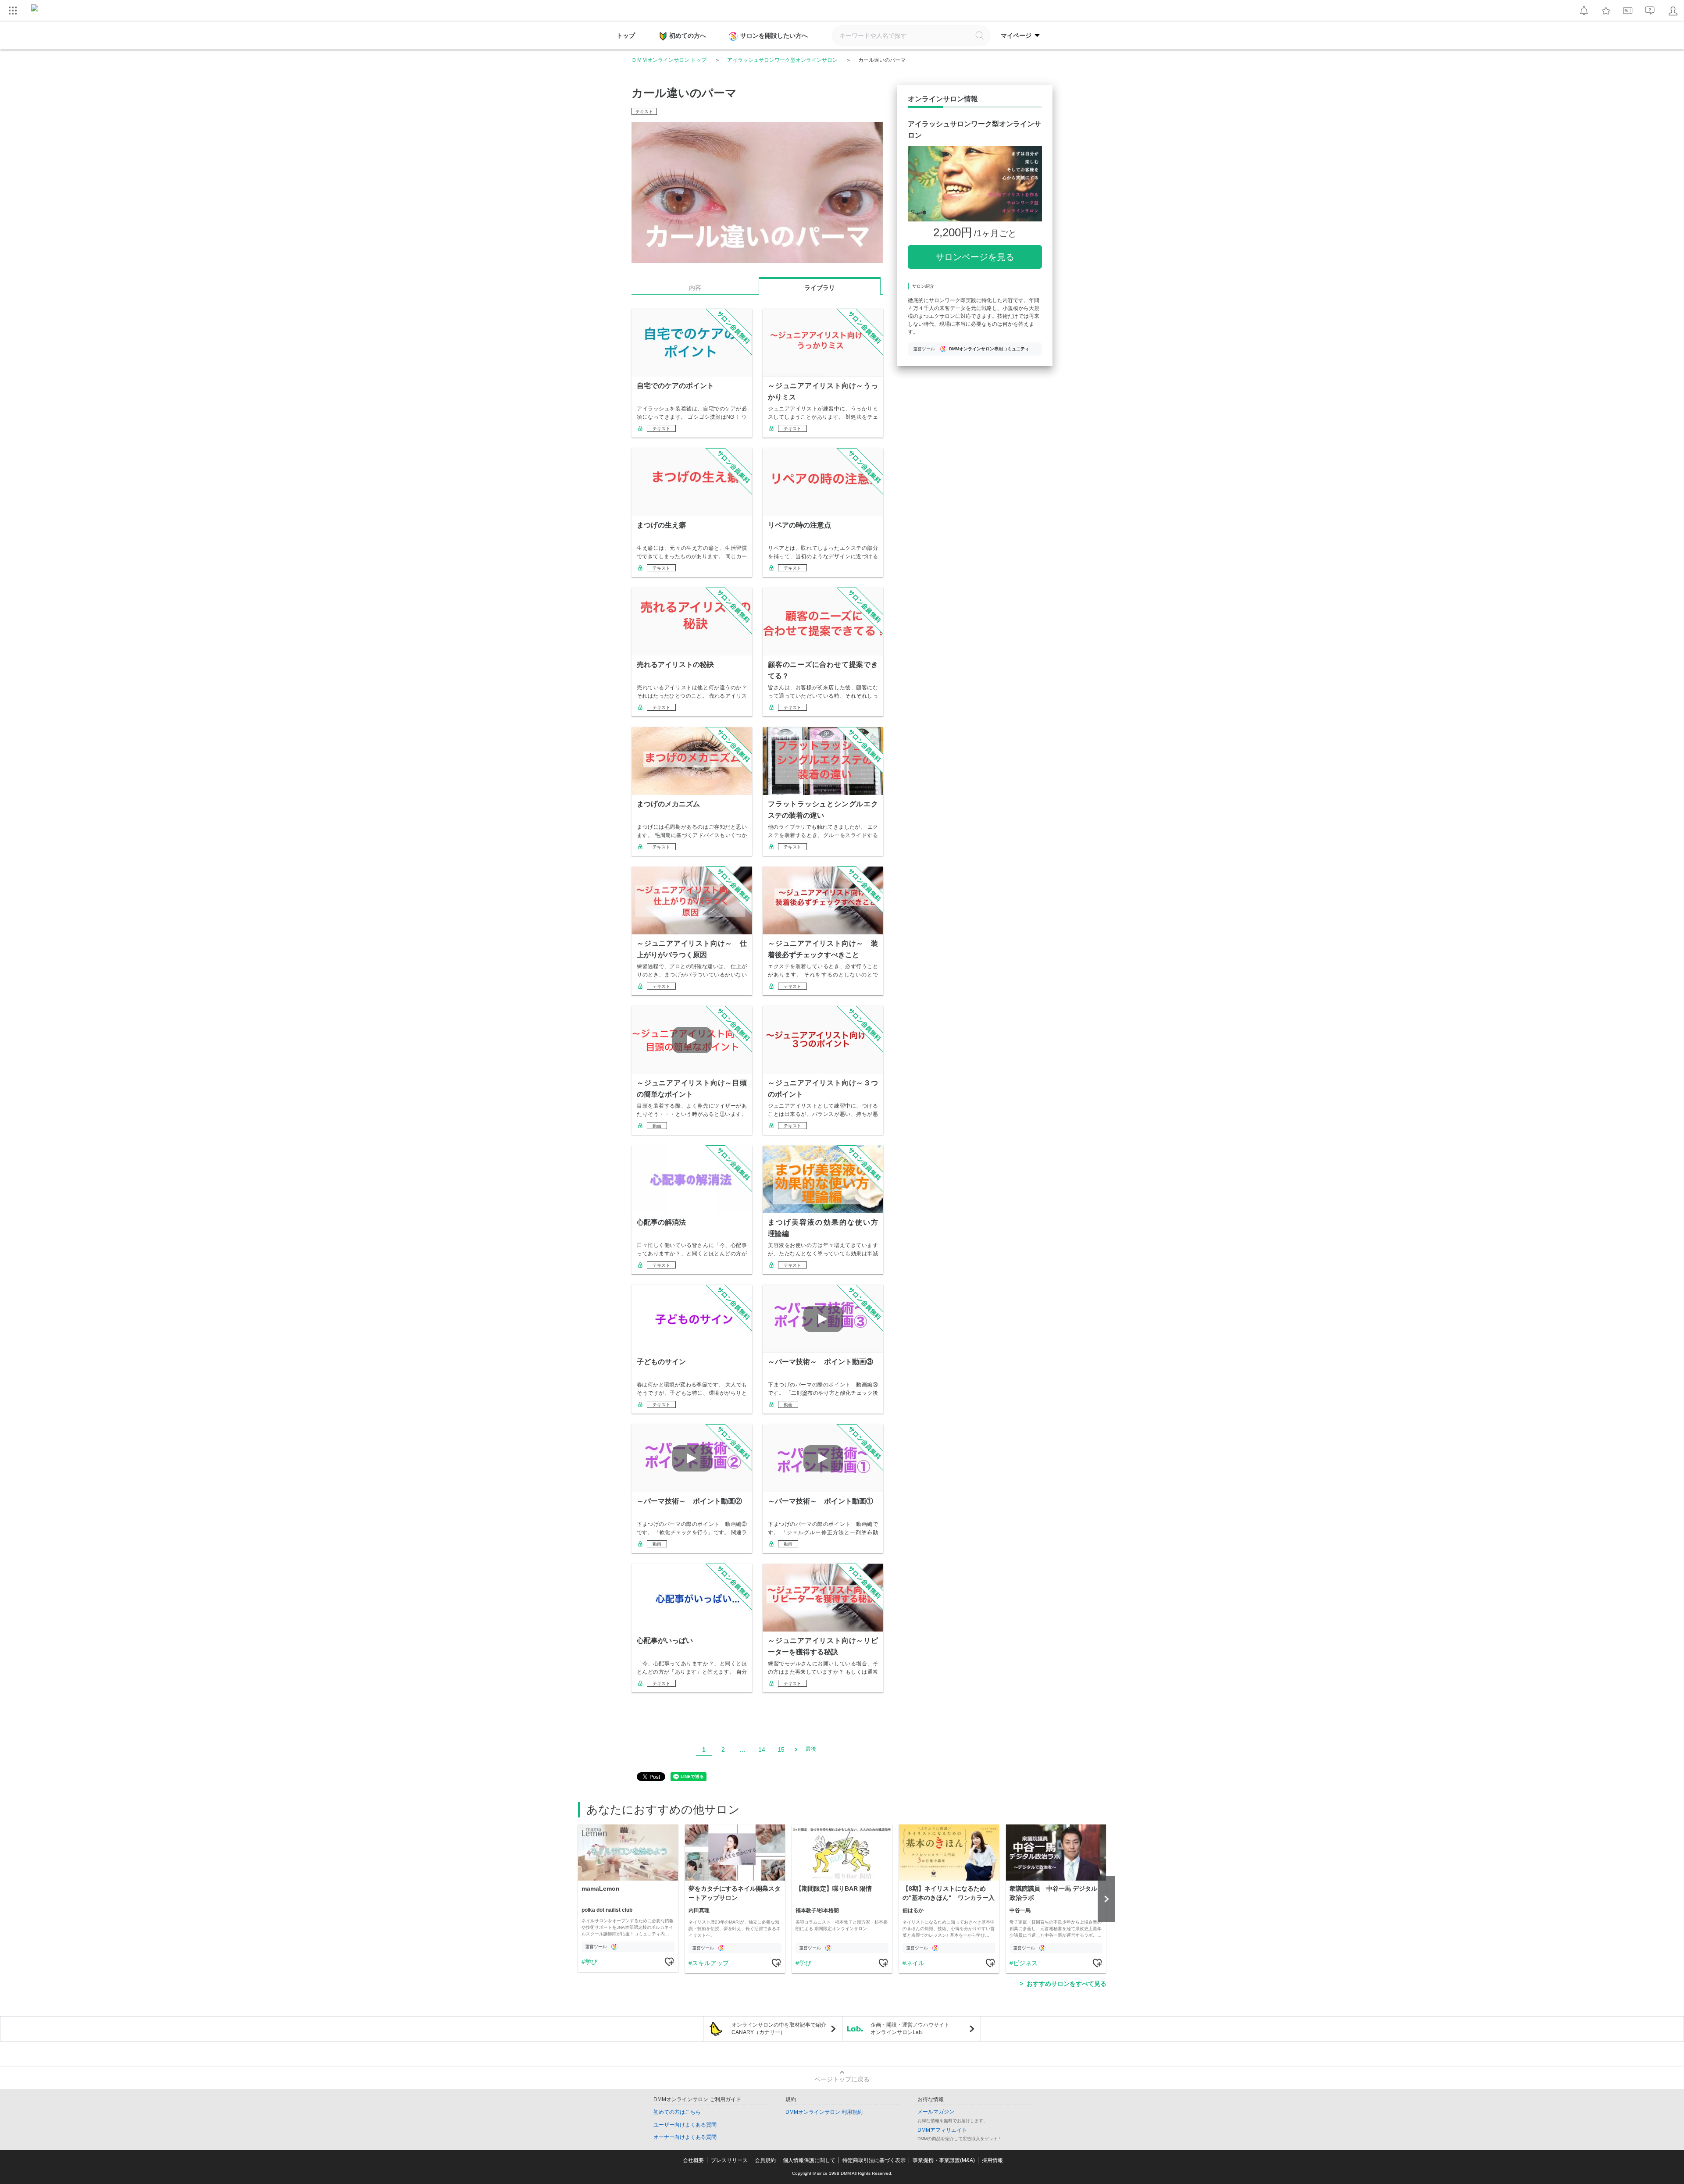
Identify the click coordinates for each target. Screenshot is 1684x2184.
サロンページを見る (975, 257)
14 (762, 1749)
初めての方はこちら (677, 2112)
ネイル (915, 1963)
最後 (811, 1749)
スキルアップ (710, 1963)
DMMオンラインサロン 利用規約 (824, 2112)
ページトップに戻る (842, 2079)
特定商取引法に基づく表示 (874, 2160)
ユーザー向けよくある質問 (685, 2125)
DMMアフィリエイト (942, 2130)
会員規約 (765, 2160)
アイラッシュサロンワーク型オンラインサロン (782, 60)
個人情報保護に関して (809, 2160)
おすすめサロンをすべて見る (1067, 1984)
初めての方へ (688, 36)
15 (781, 1749)
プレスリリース (729, 2160)
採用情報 (992, 2160)
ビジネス (1025, 1963)
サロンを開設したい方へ (774, 36)
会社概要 (693, 2160)
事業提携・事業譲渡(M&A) (944, 2160)
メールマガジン (936, 2112)
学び (591, 1962)
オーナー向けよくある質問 (685, 2137)
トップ (626, 36)
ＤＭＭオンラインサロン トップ (669, 60)
